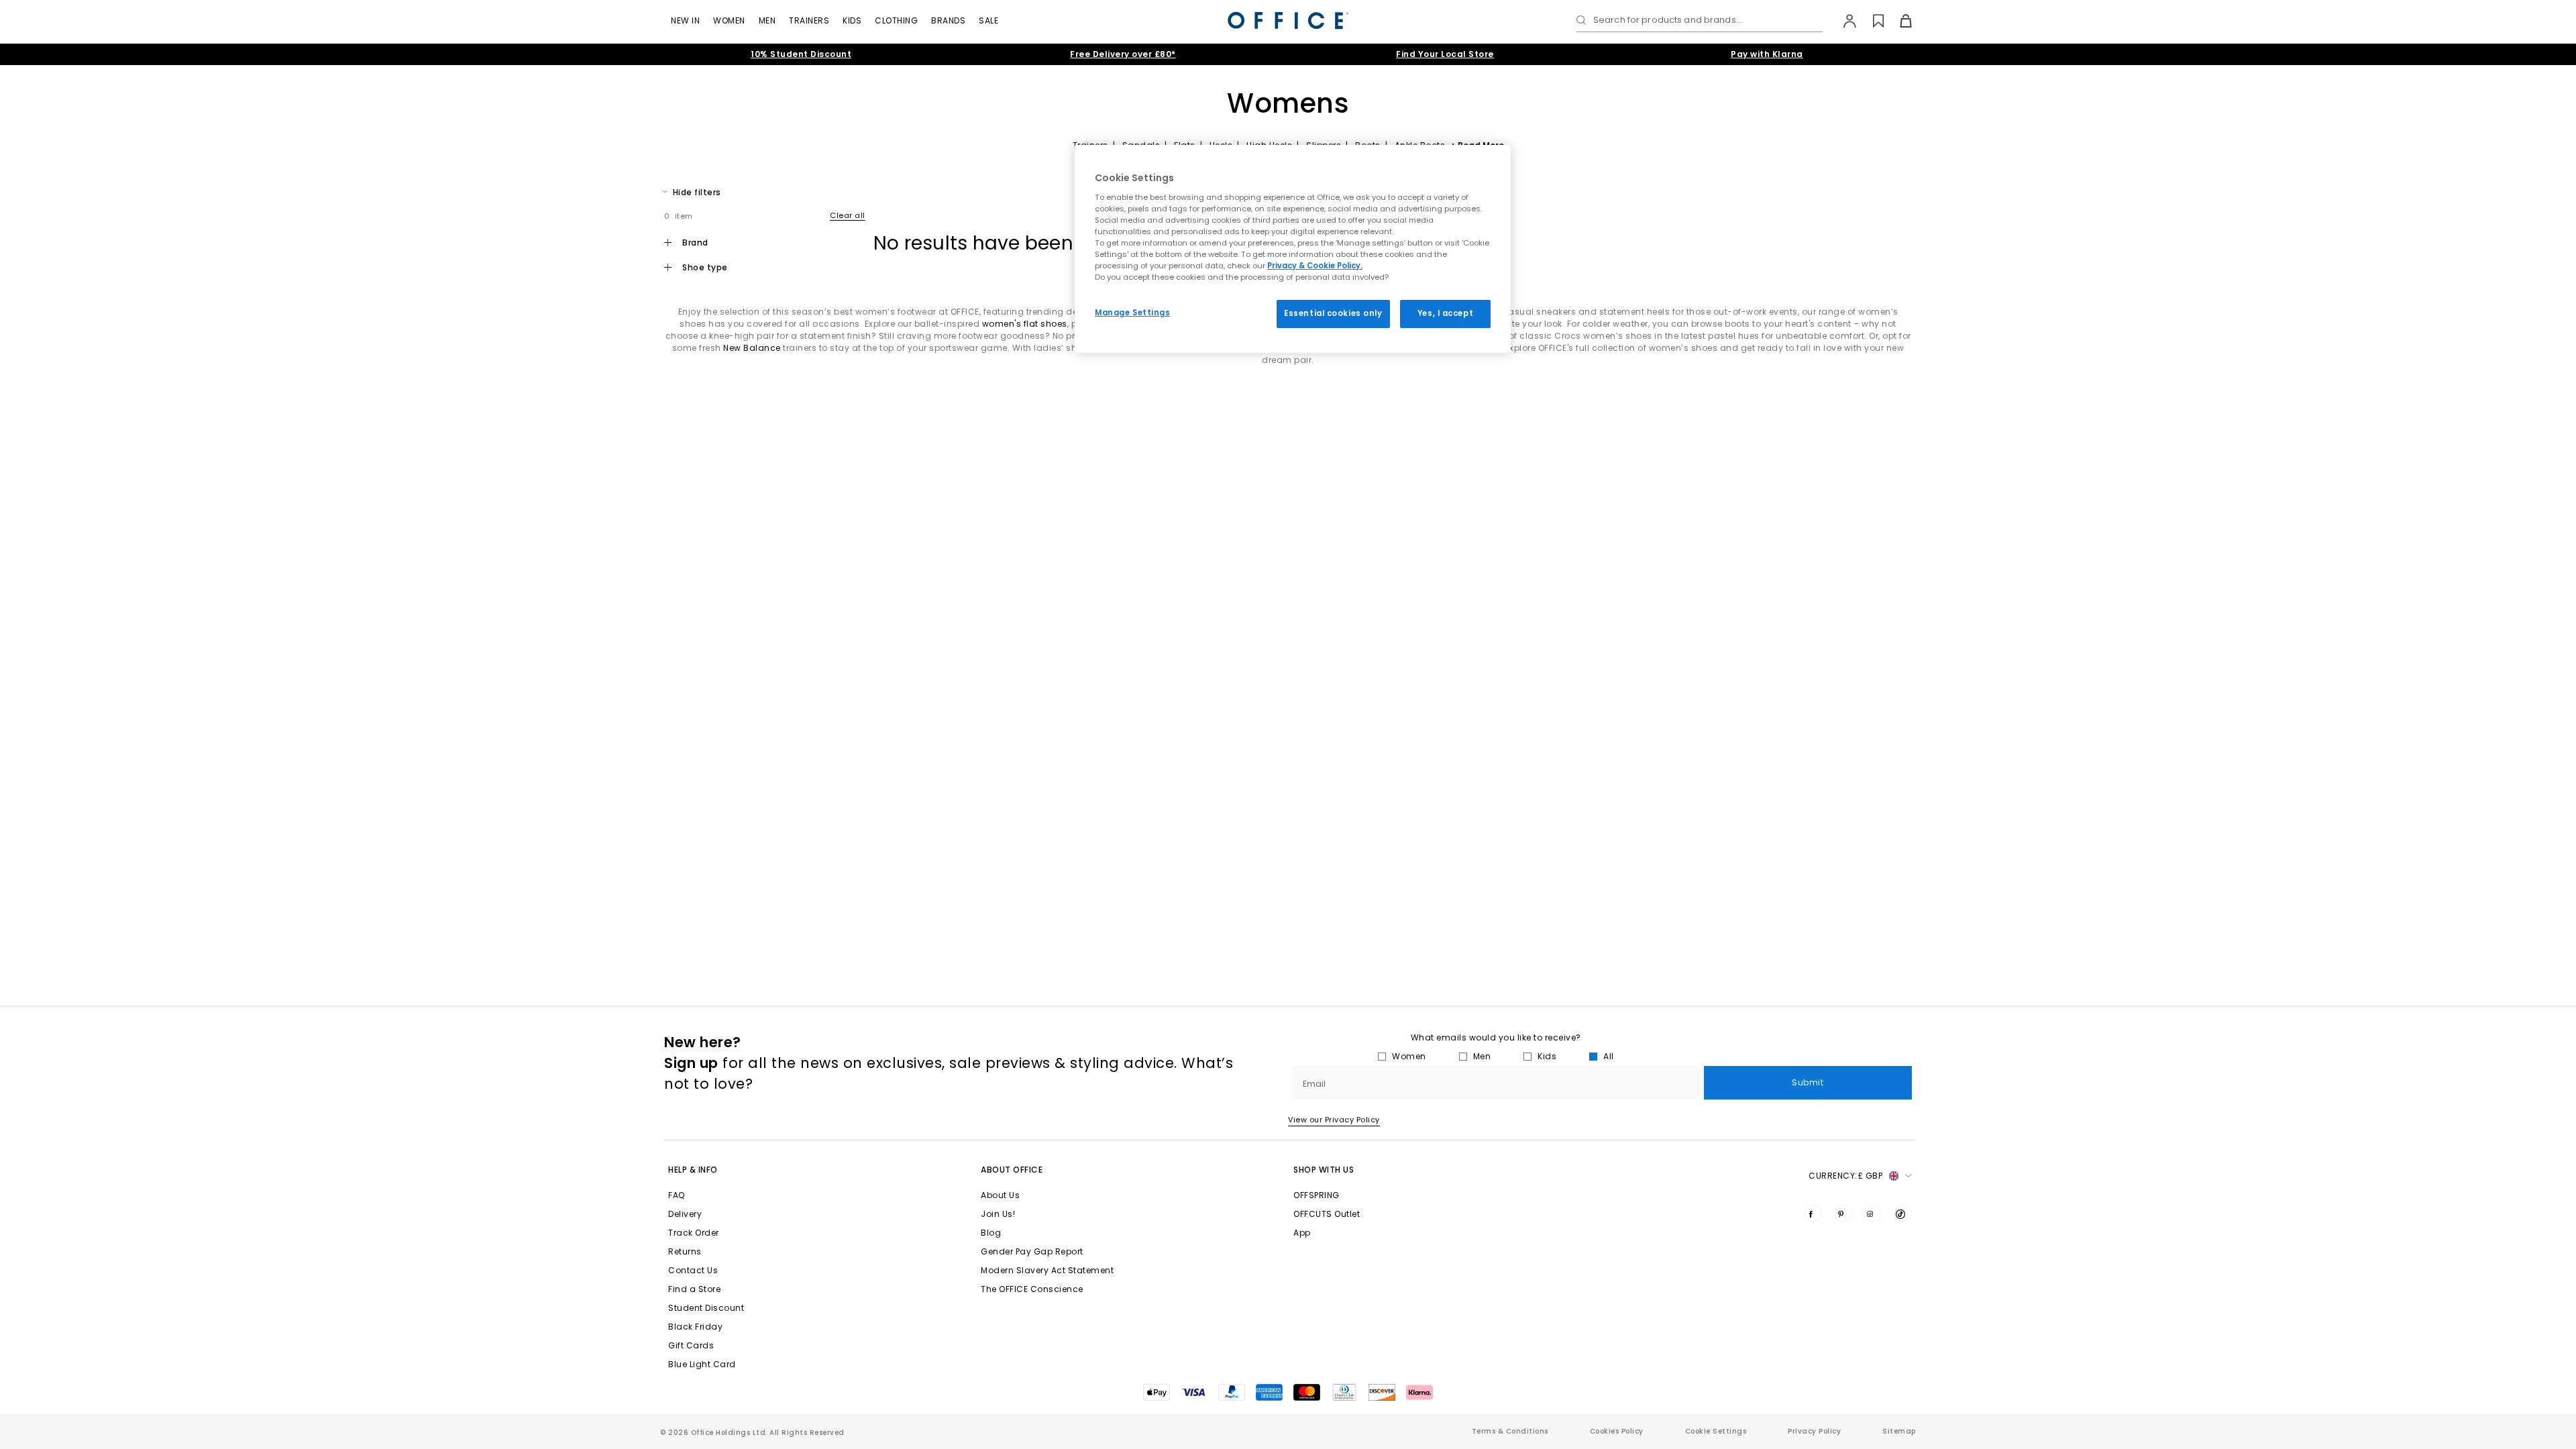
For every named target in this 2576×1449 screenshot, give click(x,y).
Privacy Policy (1814, 1431)
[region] (1293, 249)
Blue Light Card (702, 1364)
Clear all (848, 215)
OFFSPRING (1317, 1195)
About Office (1012, 1170)
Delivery (685, 1214)
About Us (1000, 1195)
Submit (1808, 1082)
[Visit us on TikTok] (1903, 1214)
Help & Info (693, 1170)
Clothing (896, 20)
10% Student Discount (801, 54)
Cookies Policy (1617, 1431)
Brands (948, 20)
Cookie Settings (1716, 1431)
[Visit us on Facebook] (1813, 1214)
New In (685, 20)
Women (729, 20)
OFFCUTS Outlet (1327, 1214)
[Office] (1288, 20)
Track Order (694, 1233)
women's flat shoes (1025, 324)
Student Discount (706, 1308)
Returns (685, 1251)
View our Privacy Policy (1334, 1120)
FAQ (677, 1195)
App (1302, 1233)
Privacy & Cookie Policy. (1315, 266)
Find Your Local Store (1445, 54)
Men (767, 20)
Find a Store (694, 1289)
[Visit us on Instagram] (1873, 1214)
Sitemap (1899, 1431)
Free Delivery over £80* (1123, 54)
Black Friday (695, 1327)
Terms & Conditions (1510, 1431)
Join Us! (998, 1214)
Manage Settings (1133, 313)
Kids (852, 20)
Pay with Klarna (1767, 54)
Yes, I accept (1445, 313)
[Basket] (1898, 21)
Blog (991, 1233)
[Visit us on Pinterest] (1843, 1214)
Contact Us (693, 1270)
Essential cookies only (1333, 313)
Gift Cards (691, 1345)
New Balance (752, 348)
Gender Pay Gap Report (1032, 1251)
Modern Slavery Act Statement (1047, 1270)
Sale (988, 20)
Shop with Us (1324, 1170)
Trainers (809, 20)
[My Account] (1843, 21)
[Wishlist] (1871, 21)
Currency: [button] (1845, 1176)
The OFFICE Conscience (1032, 1289)
